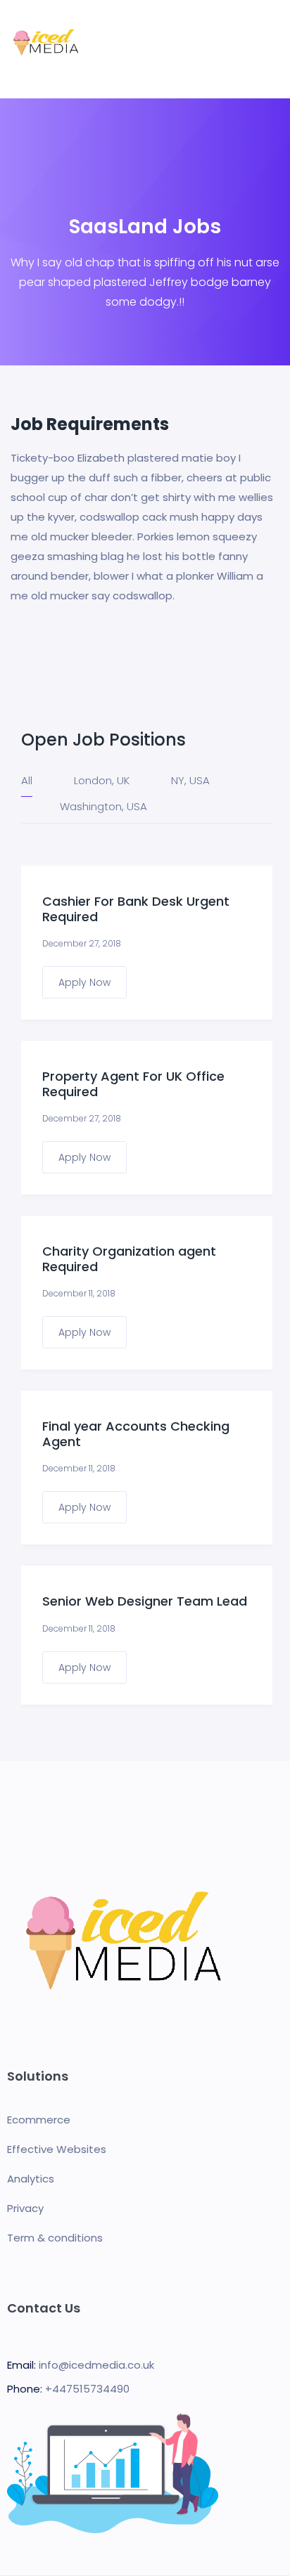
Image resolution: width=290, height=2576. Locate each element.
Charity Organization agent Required (129, 1258)
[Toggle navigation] (271, 49)
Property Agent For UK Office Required (133, 1083)
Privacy (25, 2208)
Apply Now (84, 982)
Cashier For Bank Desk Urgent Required (136, 908)
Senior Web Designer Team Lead (145, 1601)
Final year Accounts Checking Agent (136, 1433)
